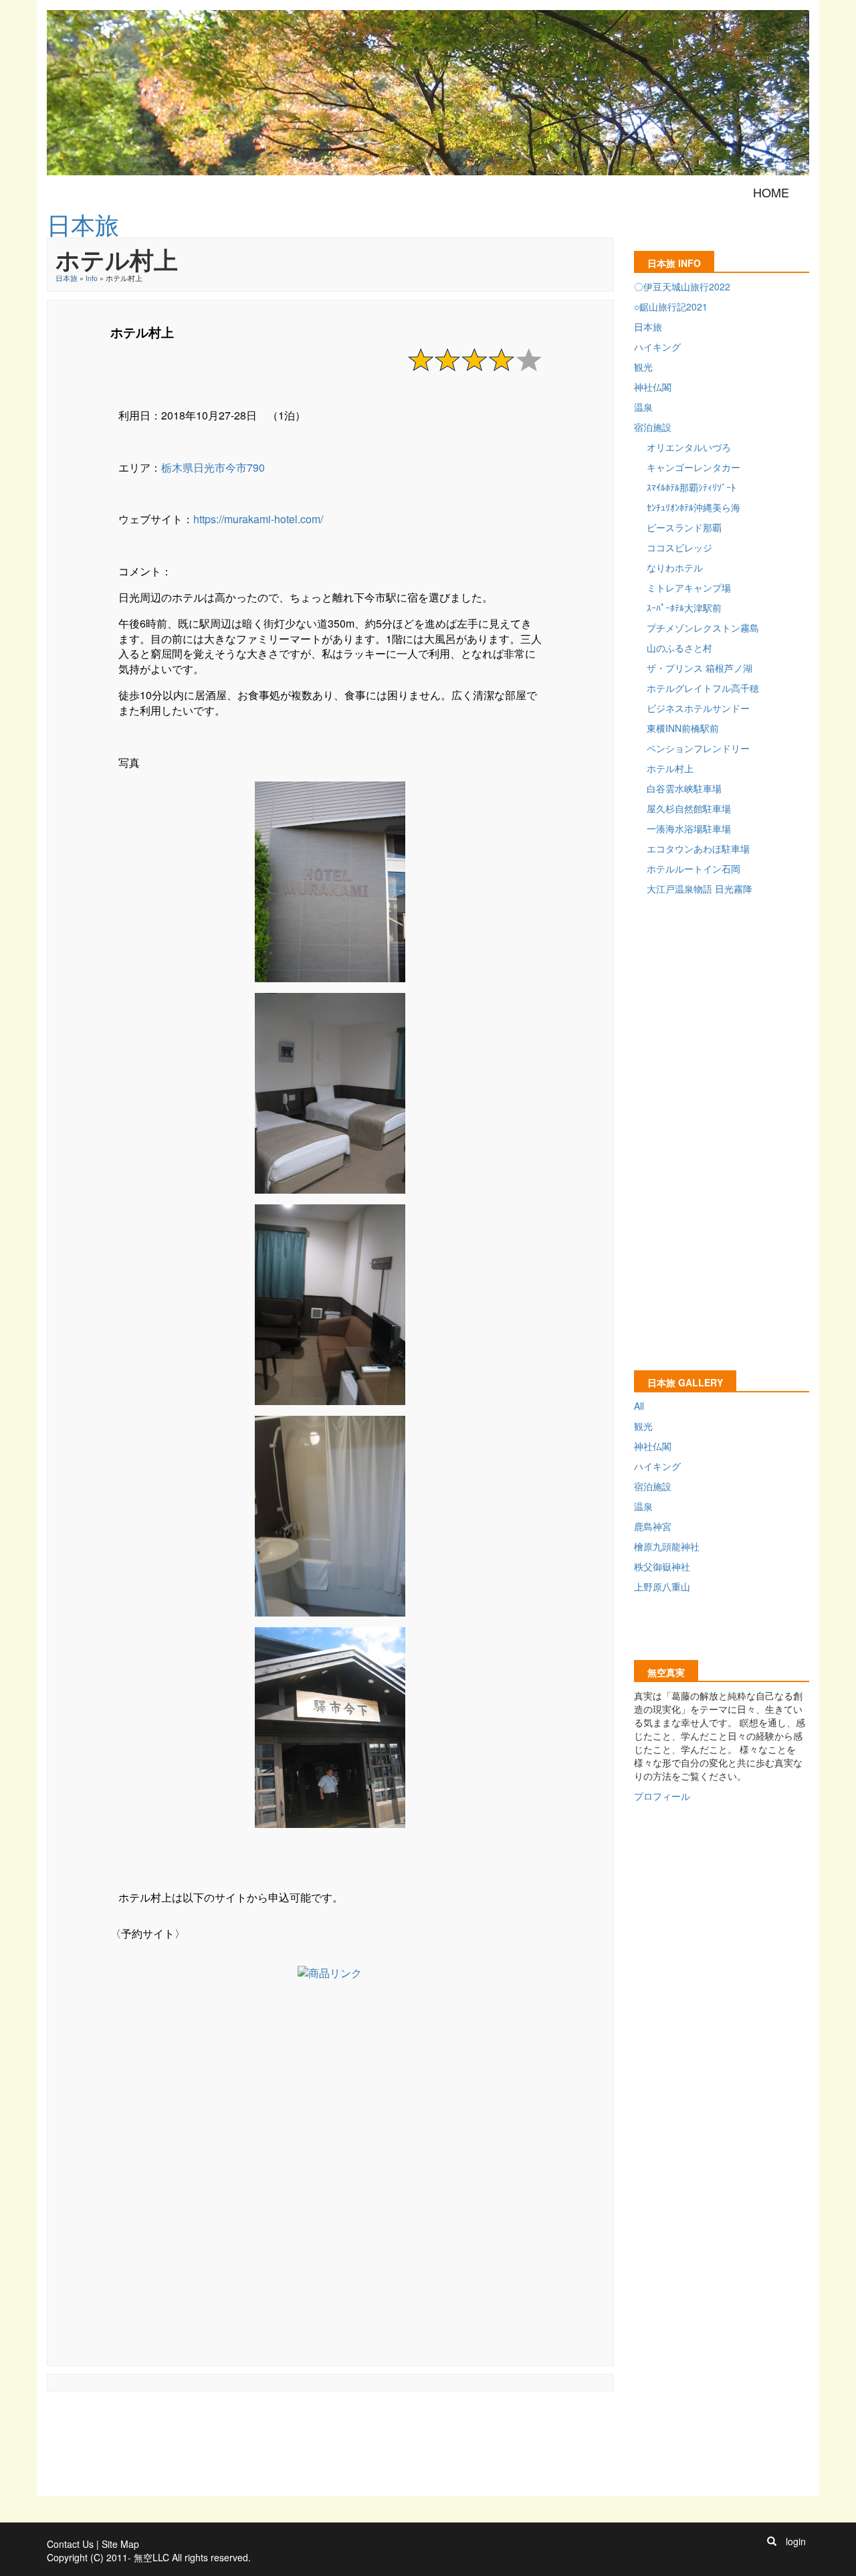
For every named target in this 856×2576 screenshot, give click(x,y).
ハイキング (657, 347)
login (796, 2541)
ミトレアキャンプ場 (689, 587)
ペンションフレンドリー (698, 748)
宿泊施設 (653, 427)
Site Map (120, 2544)
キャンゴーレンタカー (693, 467)
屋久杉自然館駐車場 (689, 808)
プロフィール (662, 1796)
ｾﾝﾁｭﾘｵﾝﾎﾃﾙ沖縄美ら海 (693, 507)
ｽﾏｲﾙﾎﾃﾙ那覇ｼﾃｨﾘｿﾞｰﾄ (691, 487)
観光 (643, 367)
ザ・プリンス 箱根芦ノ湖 (700, 668)
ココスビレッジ (679, 547)
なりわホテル (675, 567)
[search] (772, 2541)
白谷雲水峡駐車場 (684, 788)
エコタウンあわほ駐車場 (698, 848)
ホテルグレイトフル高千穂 (703, 688)
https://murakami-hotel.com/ (258, 519)
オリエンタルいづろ (689, 447)
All (639, 1406)
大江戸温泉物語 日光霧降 (700, 889)
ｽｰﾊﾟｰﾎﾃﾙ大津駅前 (684, 608)
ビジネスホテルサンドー (698, 708)
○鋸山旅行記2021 (671, 306)
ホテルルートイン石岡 (693, 868)
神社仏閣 (653, 387)
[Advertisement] (330, 2173)
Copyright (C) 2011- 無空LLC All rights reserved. (149, 2557)
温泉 (643, 407)
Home (771, 192)
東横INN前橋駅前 (683, 728)
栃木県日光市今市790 (213, 467)
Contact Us (70, 2544)
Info (92, 278)
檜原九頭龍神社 (667, 1546)
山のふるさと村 (679, 648)
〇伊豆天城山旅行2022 (682, 286)
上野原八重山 (662, 1586)
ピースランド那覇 (684, 527)
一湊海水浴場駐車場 (689, 828)
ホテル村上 (670, 768)
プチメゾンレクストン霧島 (703, 628)
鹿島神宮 (653, 1526)
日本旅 (67, 278)
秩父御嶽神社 (662, 1566)
